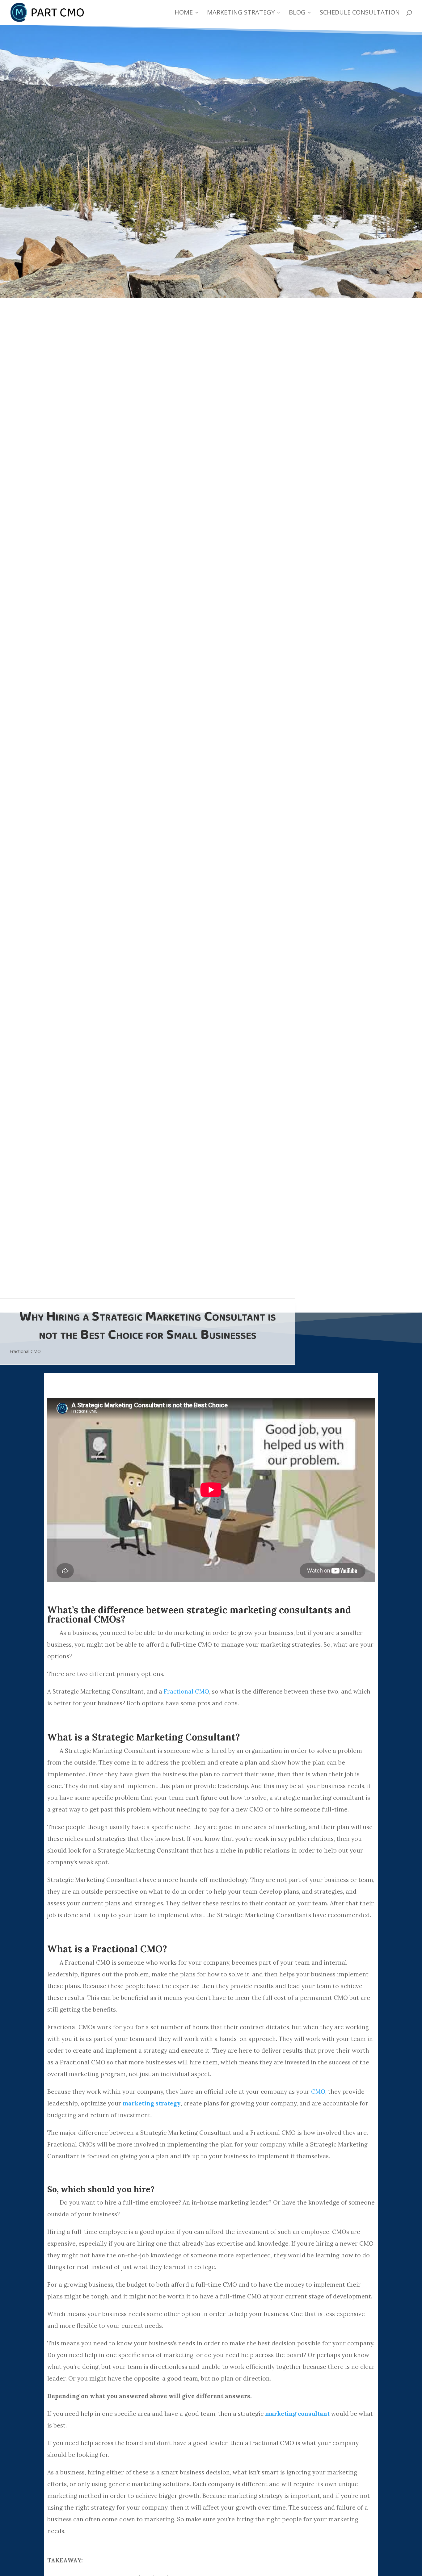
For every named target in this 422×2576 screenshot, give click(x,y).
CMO (318, 2092)
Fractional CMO (25, 1351)
